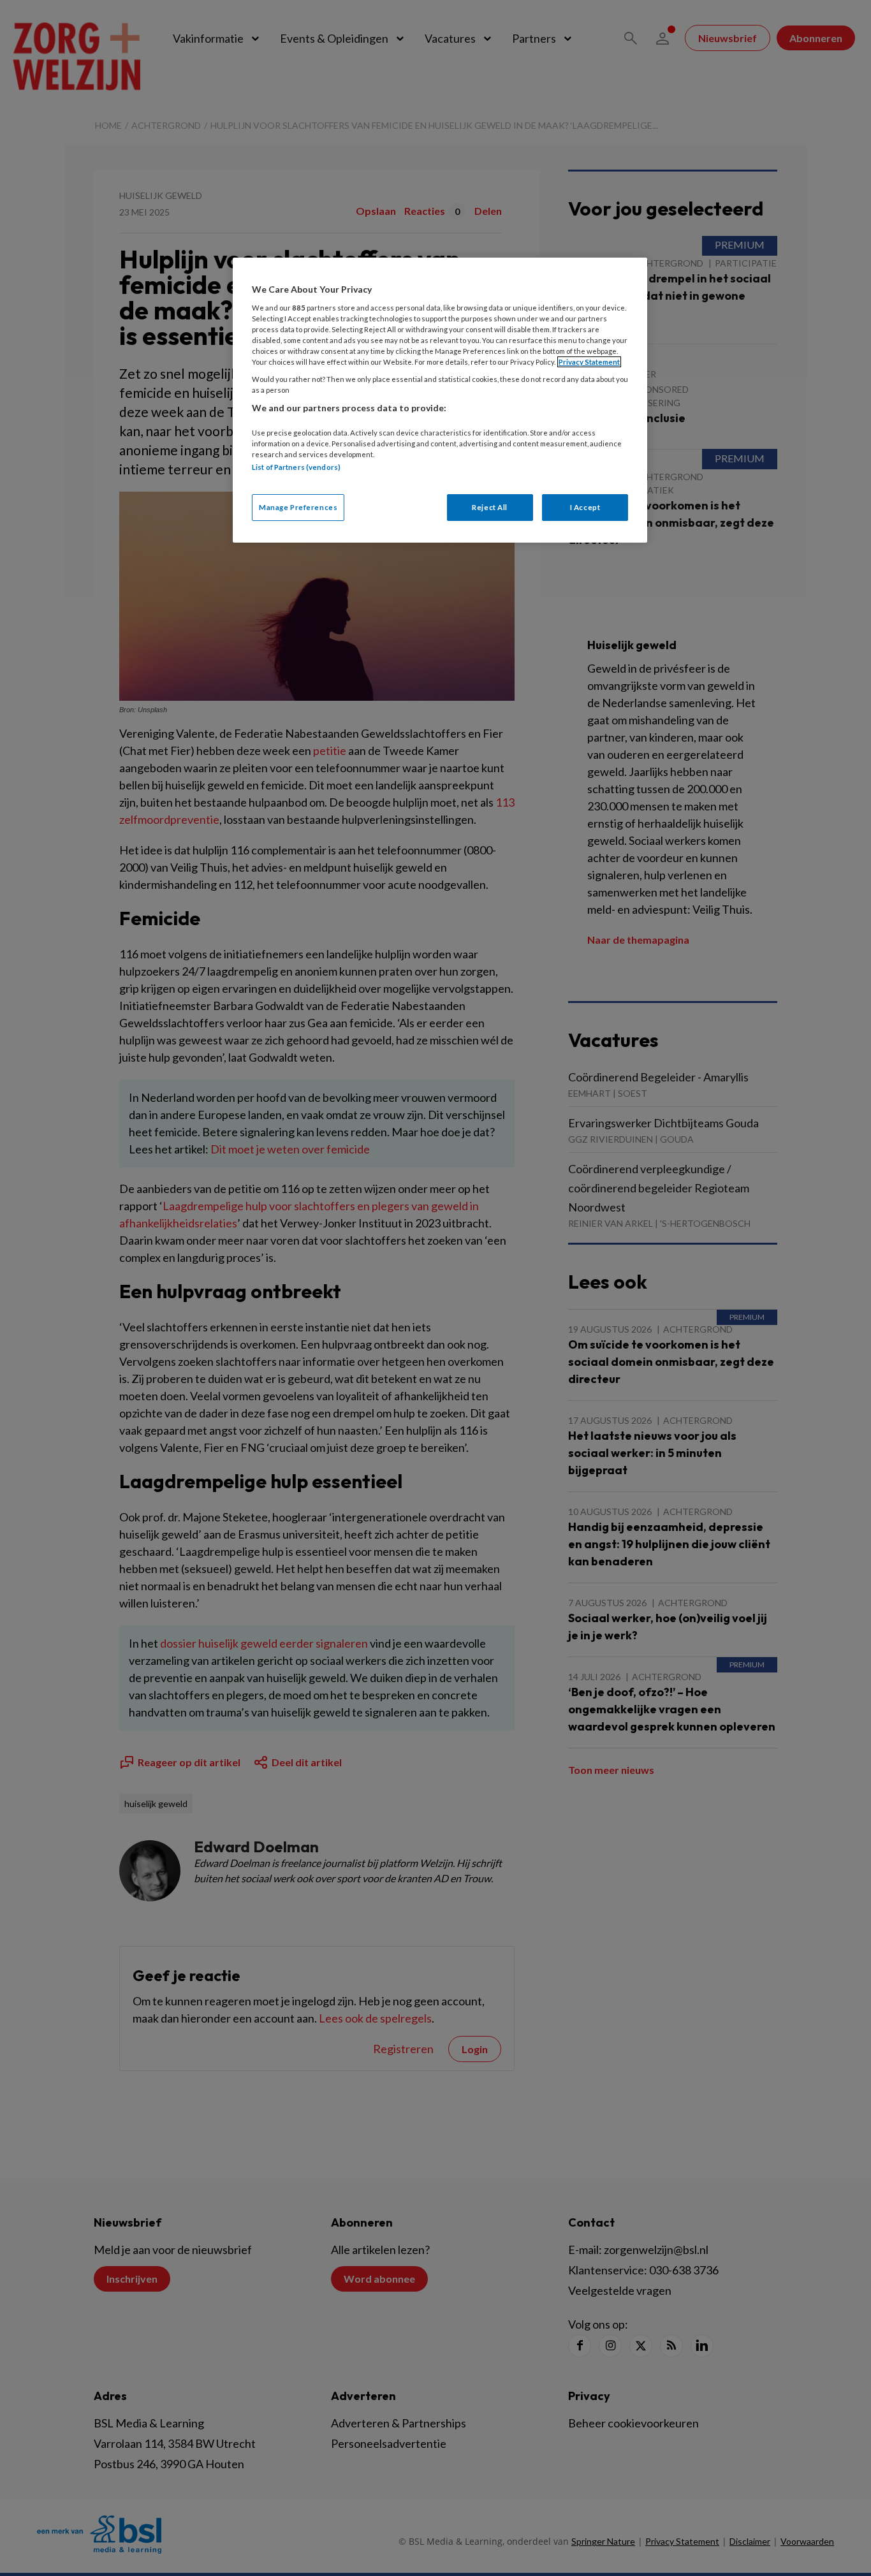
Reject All (490, 507)
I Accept (585, 507)
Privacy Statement (589, 362)
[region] (440, 400)
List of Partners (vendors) (296, 467)
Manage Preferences (298, 507)
